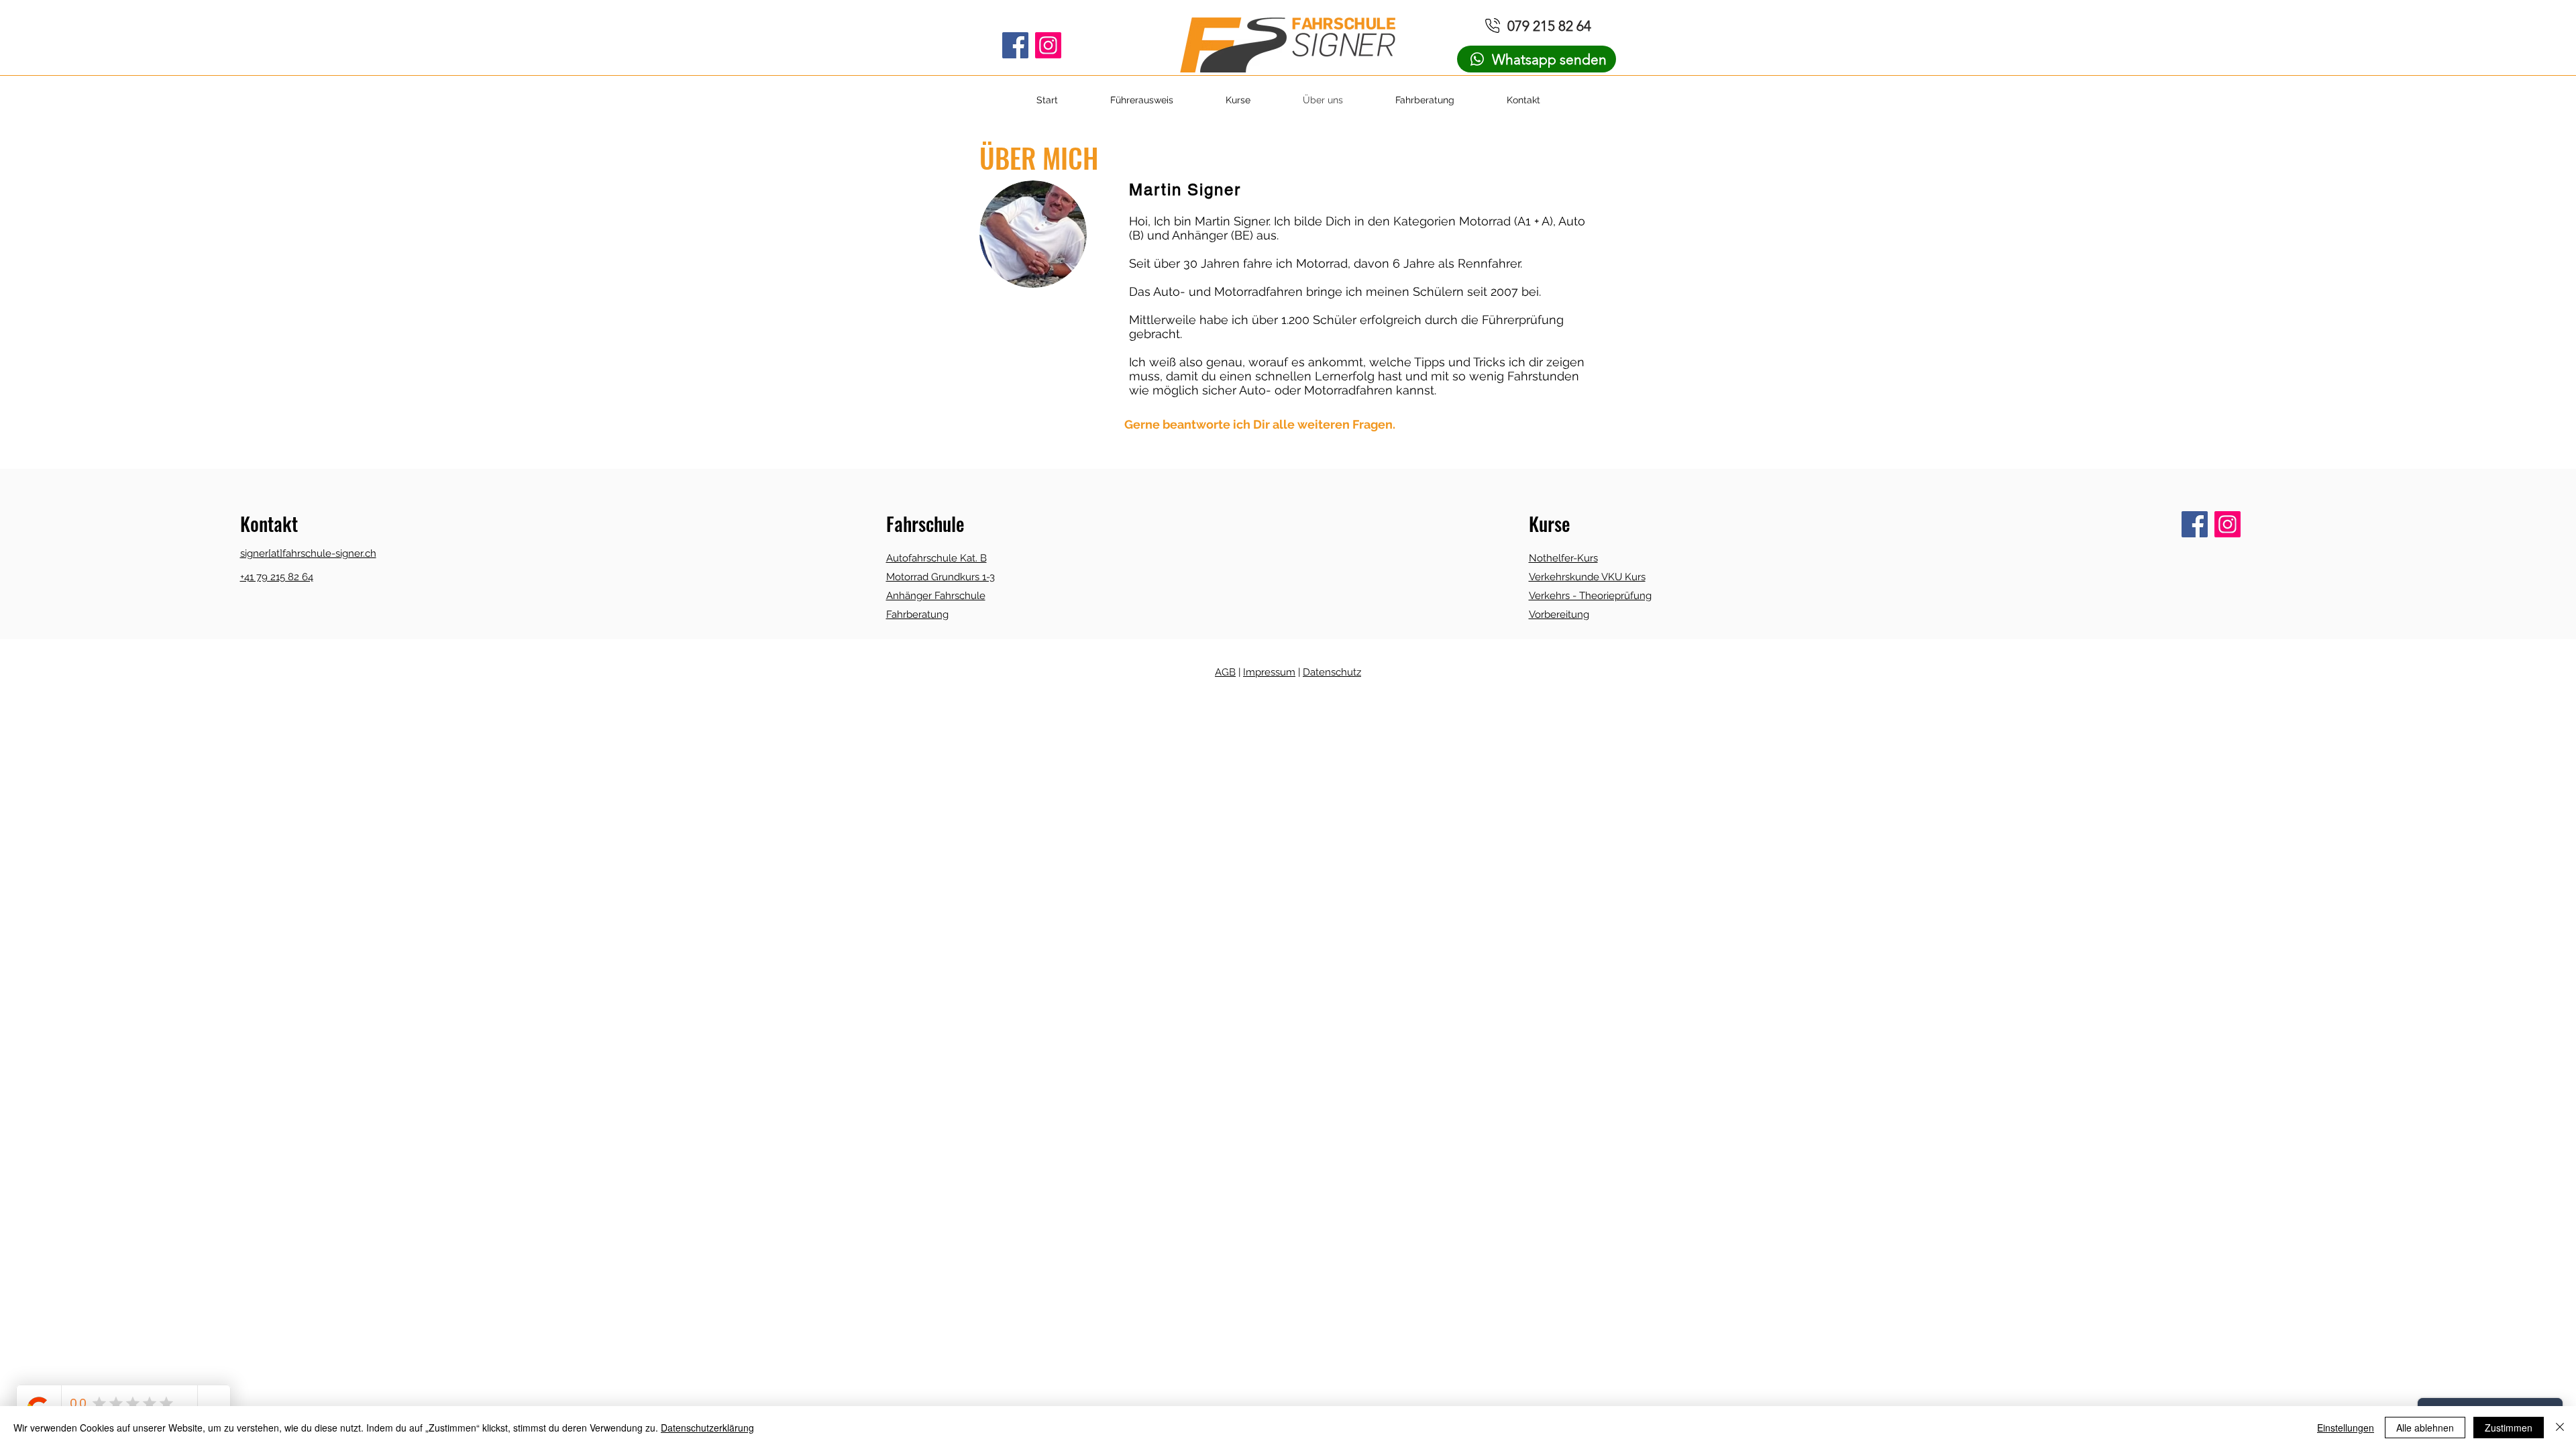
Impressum (1269, 672)
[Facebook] (1015, 45)
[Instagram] (1048, 45)
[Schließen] (2560, 1428)
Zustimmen (2509, 1428)
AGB (1225, 672)
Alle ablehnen (2425, 1428)
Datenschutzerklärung (707, 1428)
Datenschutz (1332, 672)
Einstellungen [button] (2346, 1428)
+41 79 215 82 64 (277, 577)
